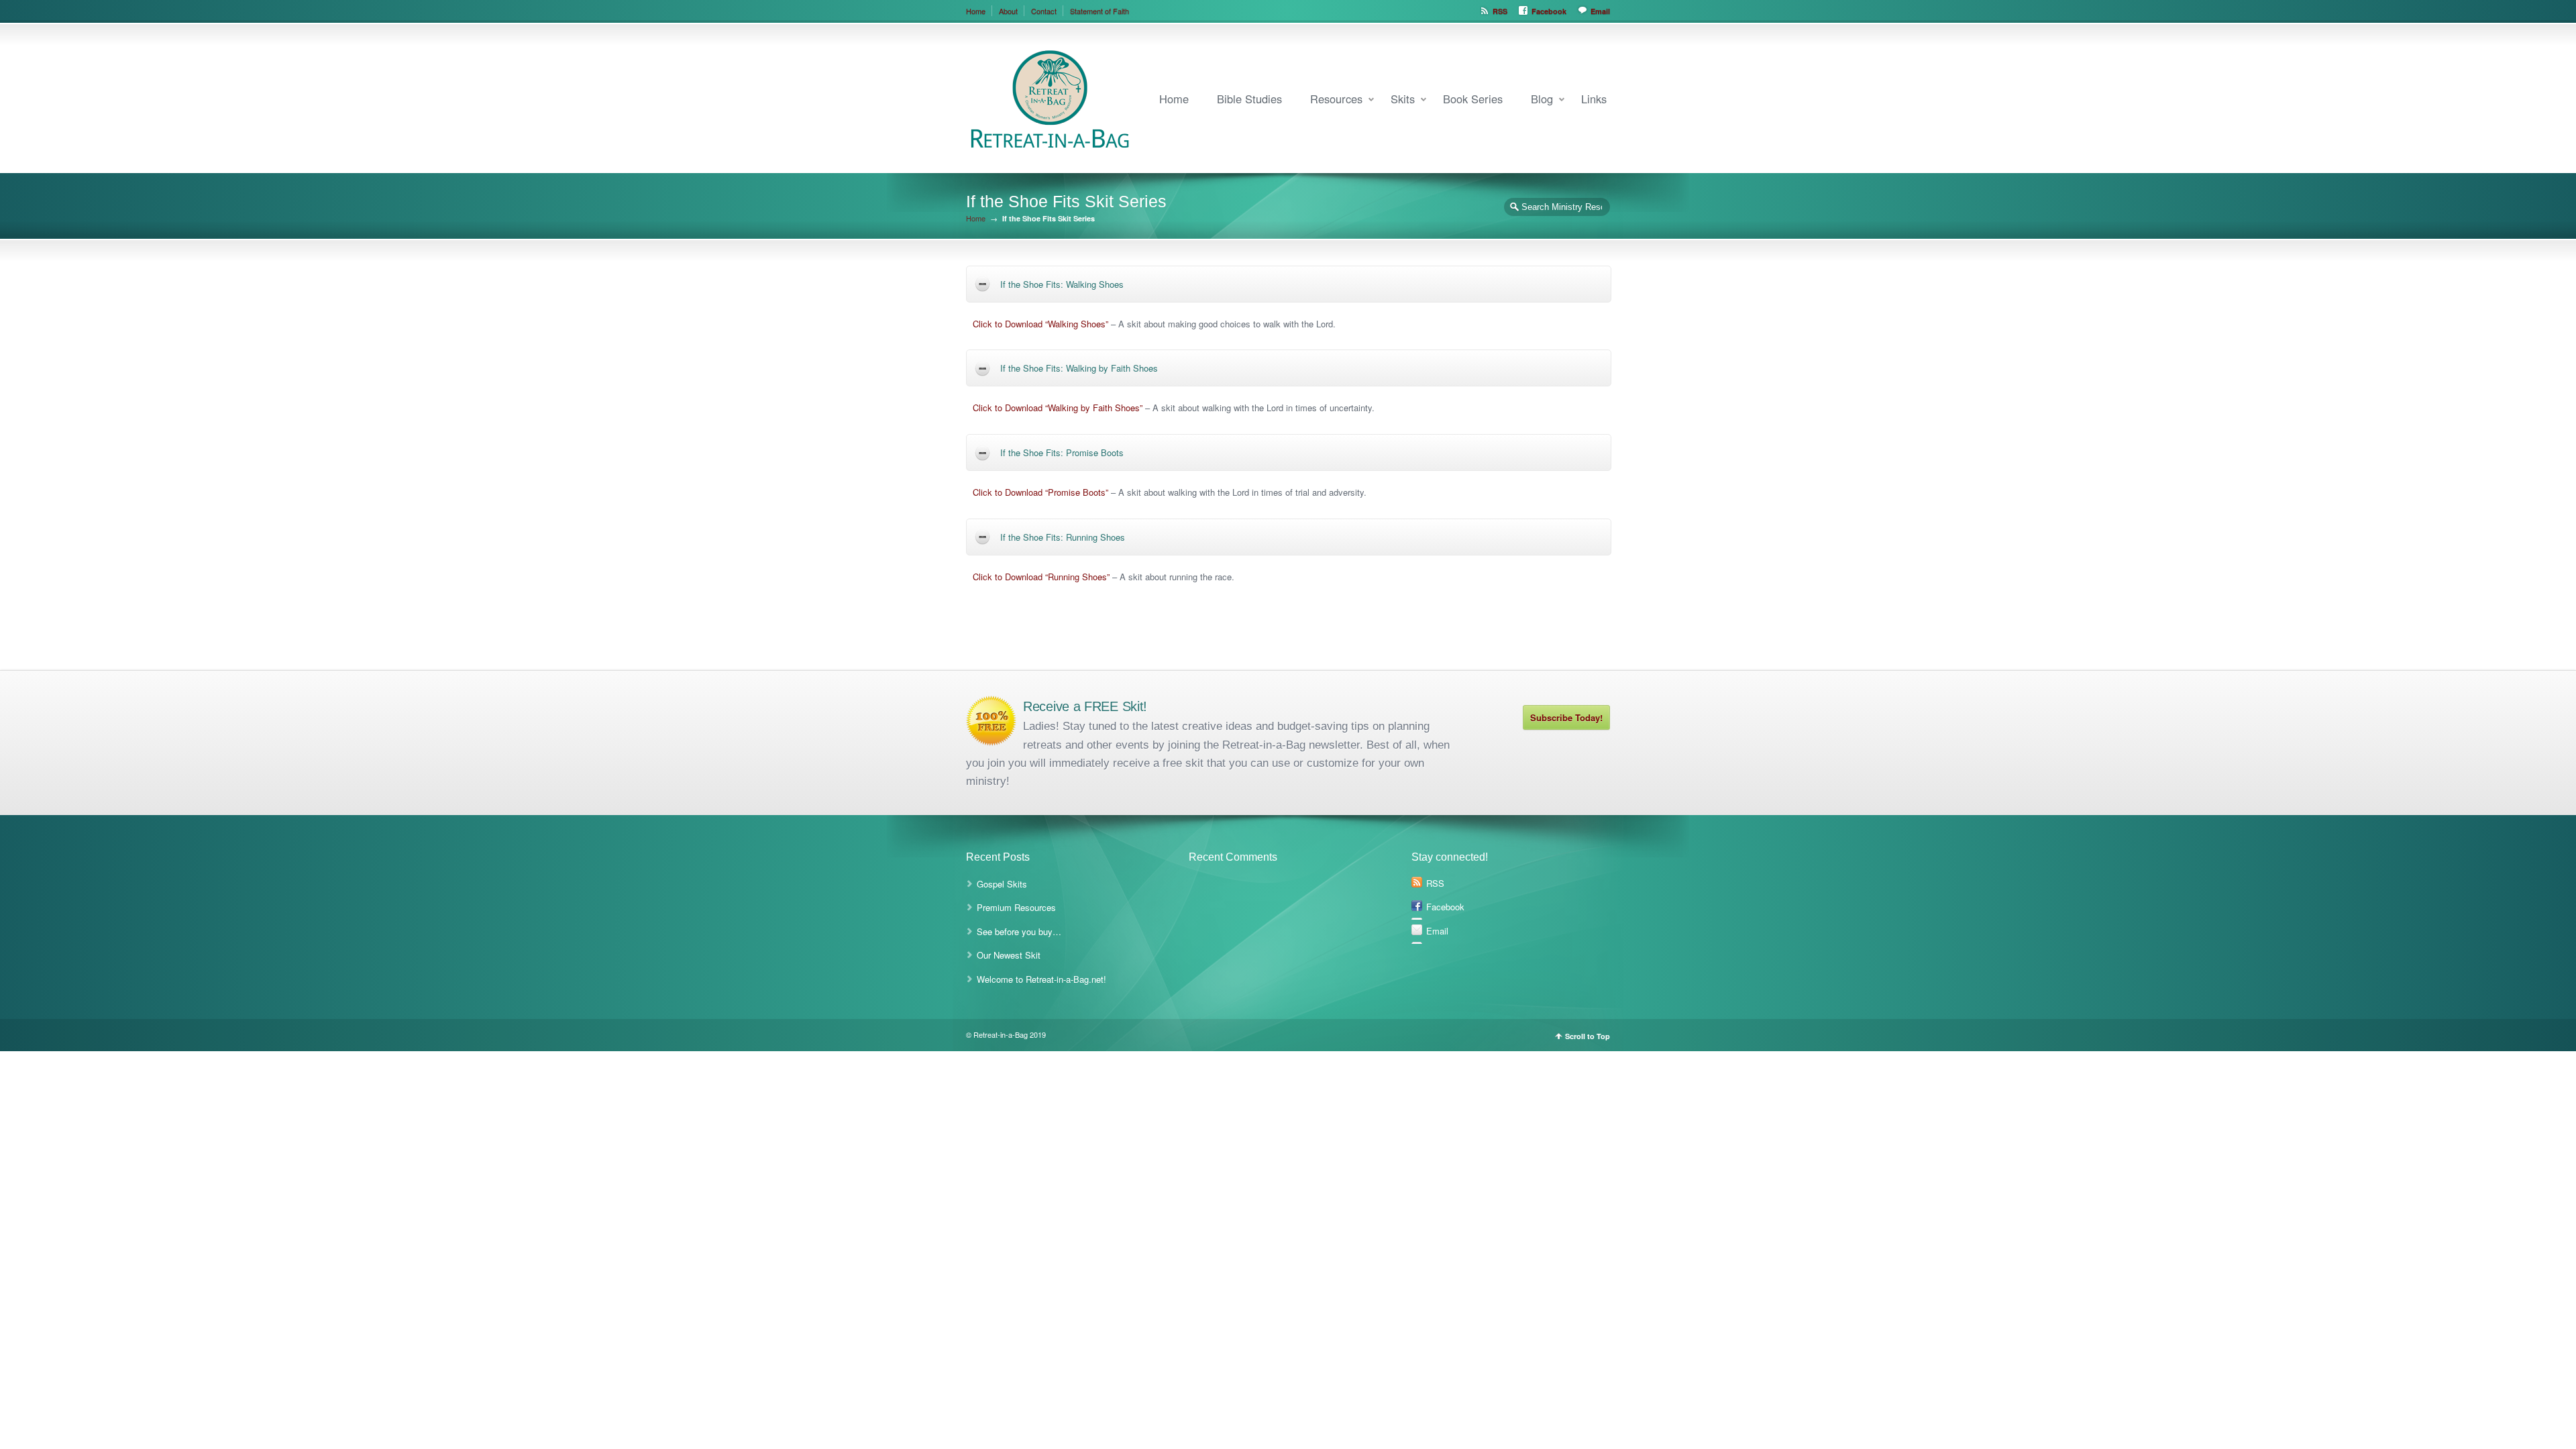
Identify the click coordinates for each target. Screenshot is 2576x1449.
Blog (1542, 99)
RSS (1500, 11)
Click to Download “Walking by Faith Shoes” (1058, 408)
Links (1594, 99)
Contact (1044, 11)
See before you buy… (1019, 931)
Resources (1336, 99)
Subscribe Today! (1566, 717)
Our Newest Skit (1009, 955)
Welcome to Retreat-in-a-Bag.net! (1041, 979)
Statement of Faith (1099, 11)
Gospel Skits (1002, 884)
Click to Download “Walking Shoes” (1040, 324)
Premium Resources (1016, 907)
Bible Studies (1249, 99)
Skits (1403, 99)
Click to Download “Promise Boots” (1040, 492)
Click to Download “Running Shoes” (1041, 577)
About (1008, 11)
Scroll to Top (1588, 1036)
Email (1600, 11)
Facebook (1549, 11)
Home (976, 11)
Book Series (1473, 99)
